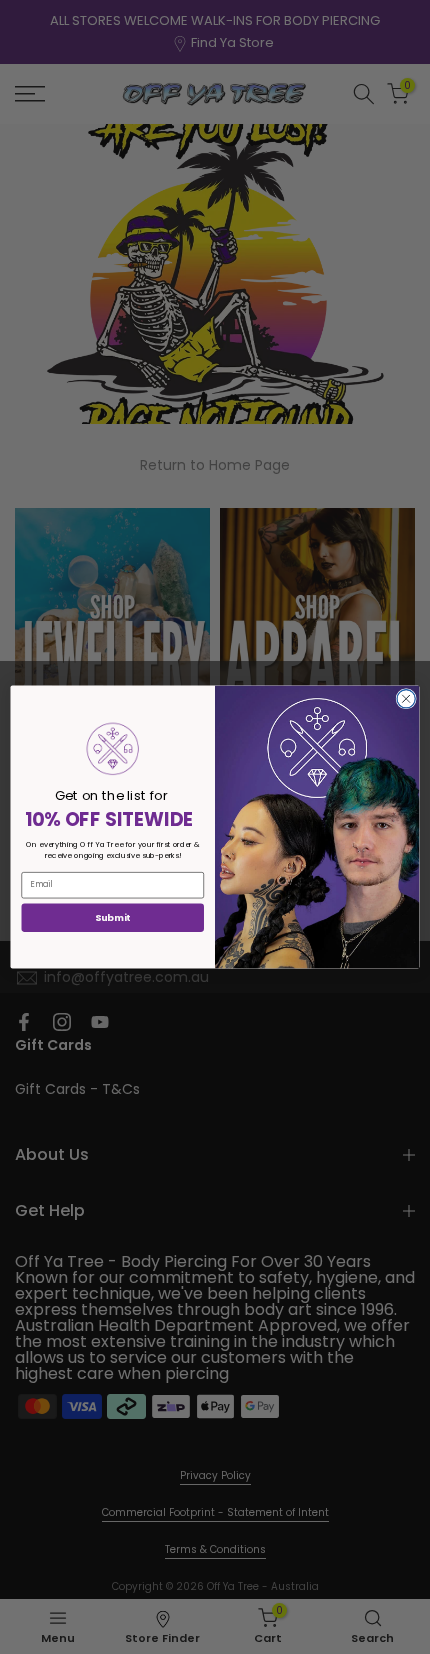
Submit (113, 917)
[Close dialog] (406, 699)
